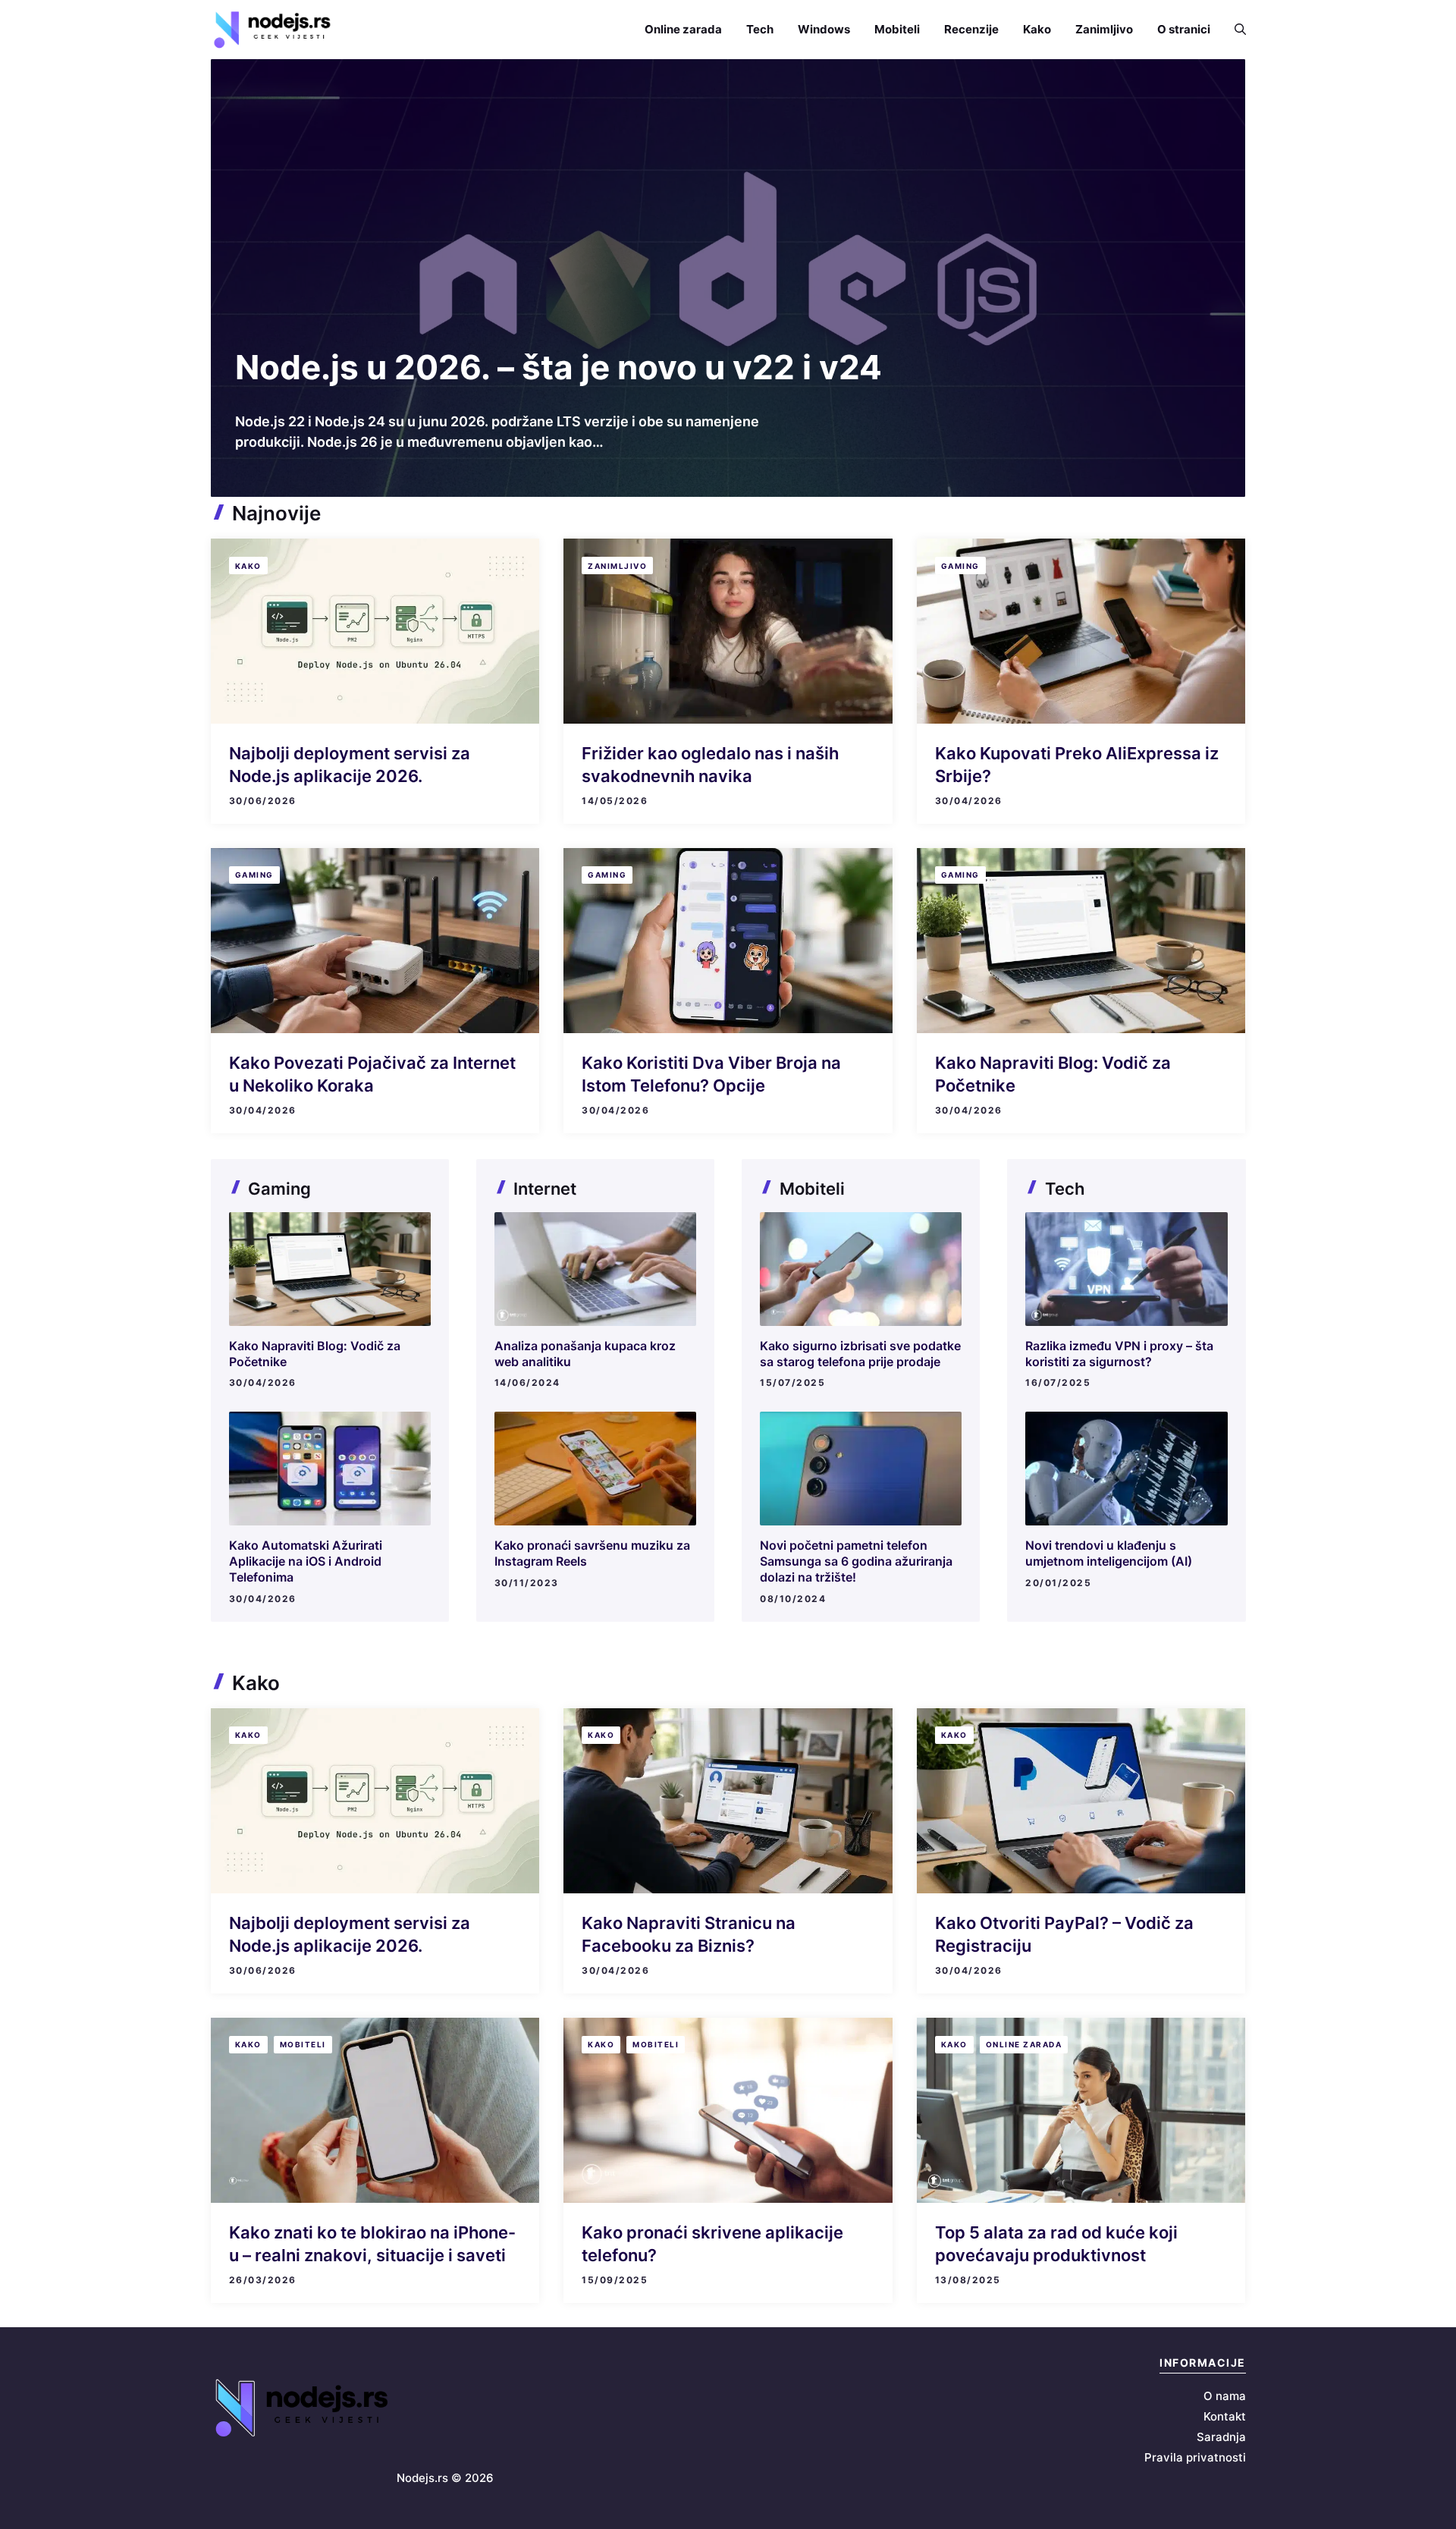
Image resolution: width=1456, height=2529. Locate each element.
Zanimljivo (1104, 29)
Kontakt (1225, 2416)
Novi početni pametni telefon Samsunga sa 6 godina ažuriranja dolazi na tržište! (856, 1561)
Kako (1037, 29)
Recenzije (971, 29)
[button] (1234, 29)
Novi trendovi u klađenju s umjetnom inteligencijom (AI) (1109, 1553)
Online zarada (683, 29)
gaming (960, 566)
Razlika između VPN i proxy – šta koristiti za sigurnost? (1119, 1354)
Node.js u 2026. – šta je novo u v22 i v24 (559, 367)
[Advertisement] (728, 234)
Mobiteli (897, 29)
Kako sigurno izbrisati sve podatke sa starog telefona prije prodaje (860, 1354)
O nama (1225, 2396)
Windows (824, 29)
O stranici (1184, 29)
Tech (760, 29)
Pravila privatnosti (1195, 2457)
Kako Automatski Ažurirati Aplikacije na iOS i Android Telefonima (306, 1561)
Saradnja (1221, 2437)
